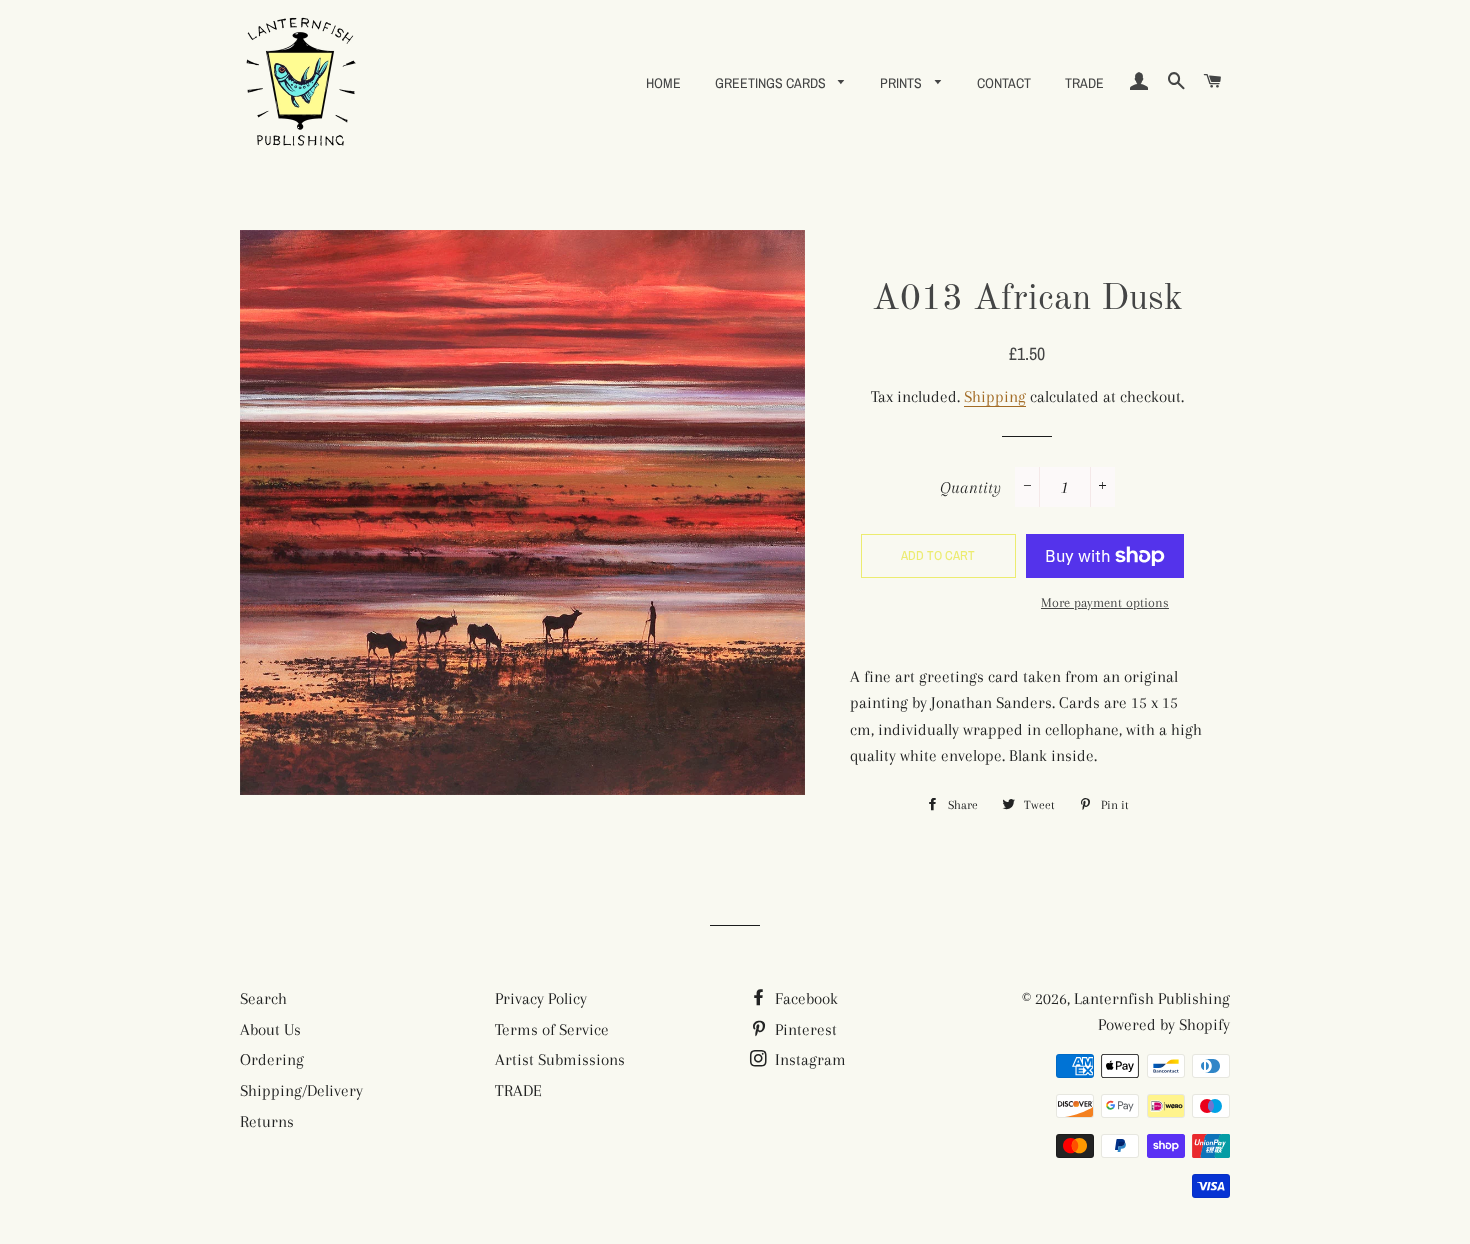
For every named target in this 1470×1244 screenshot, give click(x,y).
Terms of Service (552, 1029)
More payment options (1105, 602)
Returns (267, 1121)
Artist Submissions (560, 1059)
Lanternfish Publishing (1152, 998)
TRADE (1084, 83)
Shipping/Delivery (301, 1090)
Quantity (970, 487)
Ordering (272, 1059)
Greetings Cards (772, 83)
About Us (270, 1029)
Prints (902, 83)
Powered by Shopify (1164, 1024)
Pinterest (804, 1029)
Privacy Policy (541, 998)
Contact (1004, 83)
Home (663, 83)
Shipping (995, 396)
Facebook (804, 998)
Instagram (808, 1059)
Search (263, 998)
